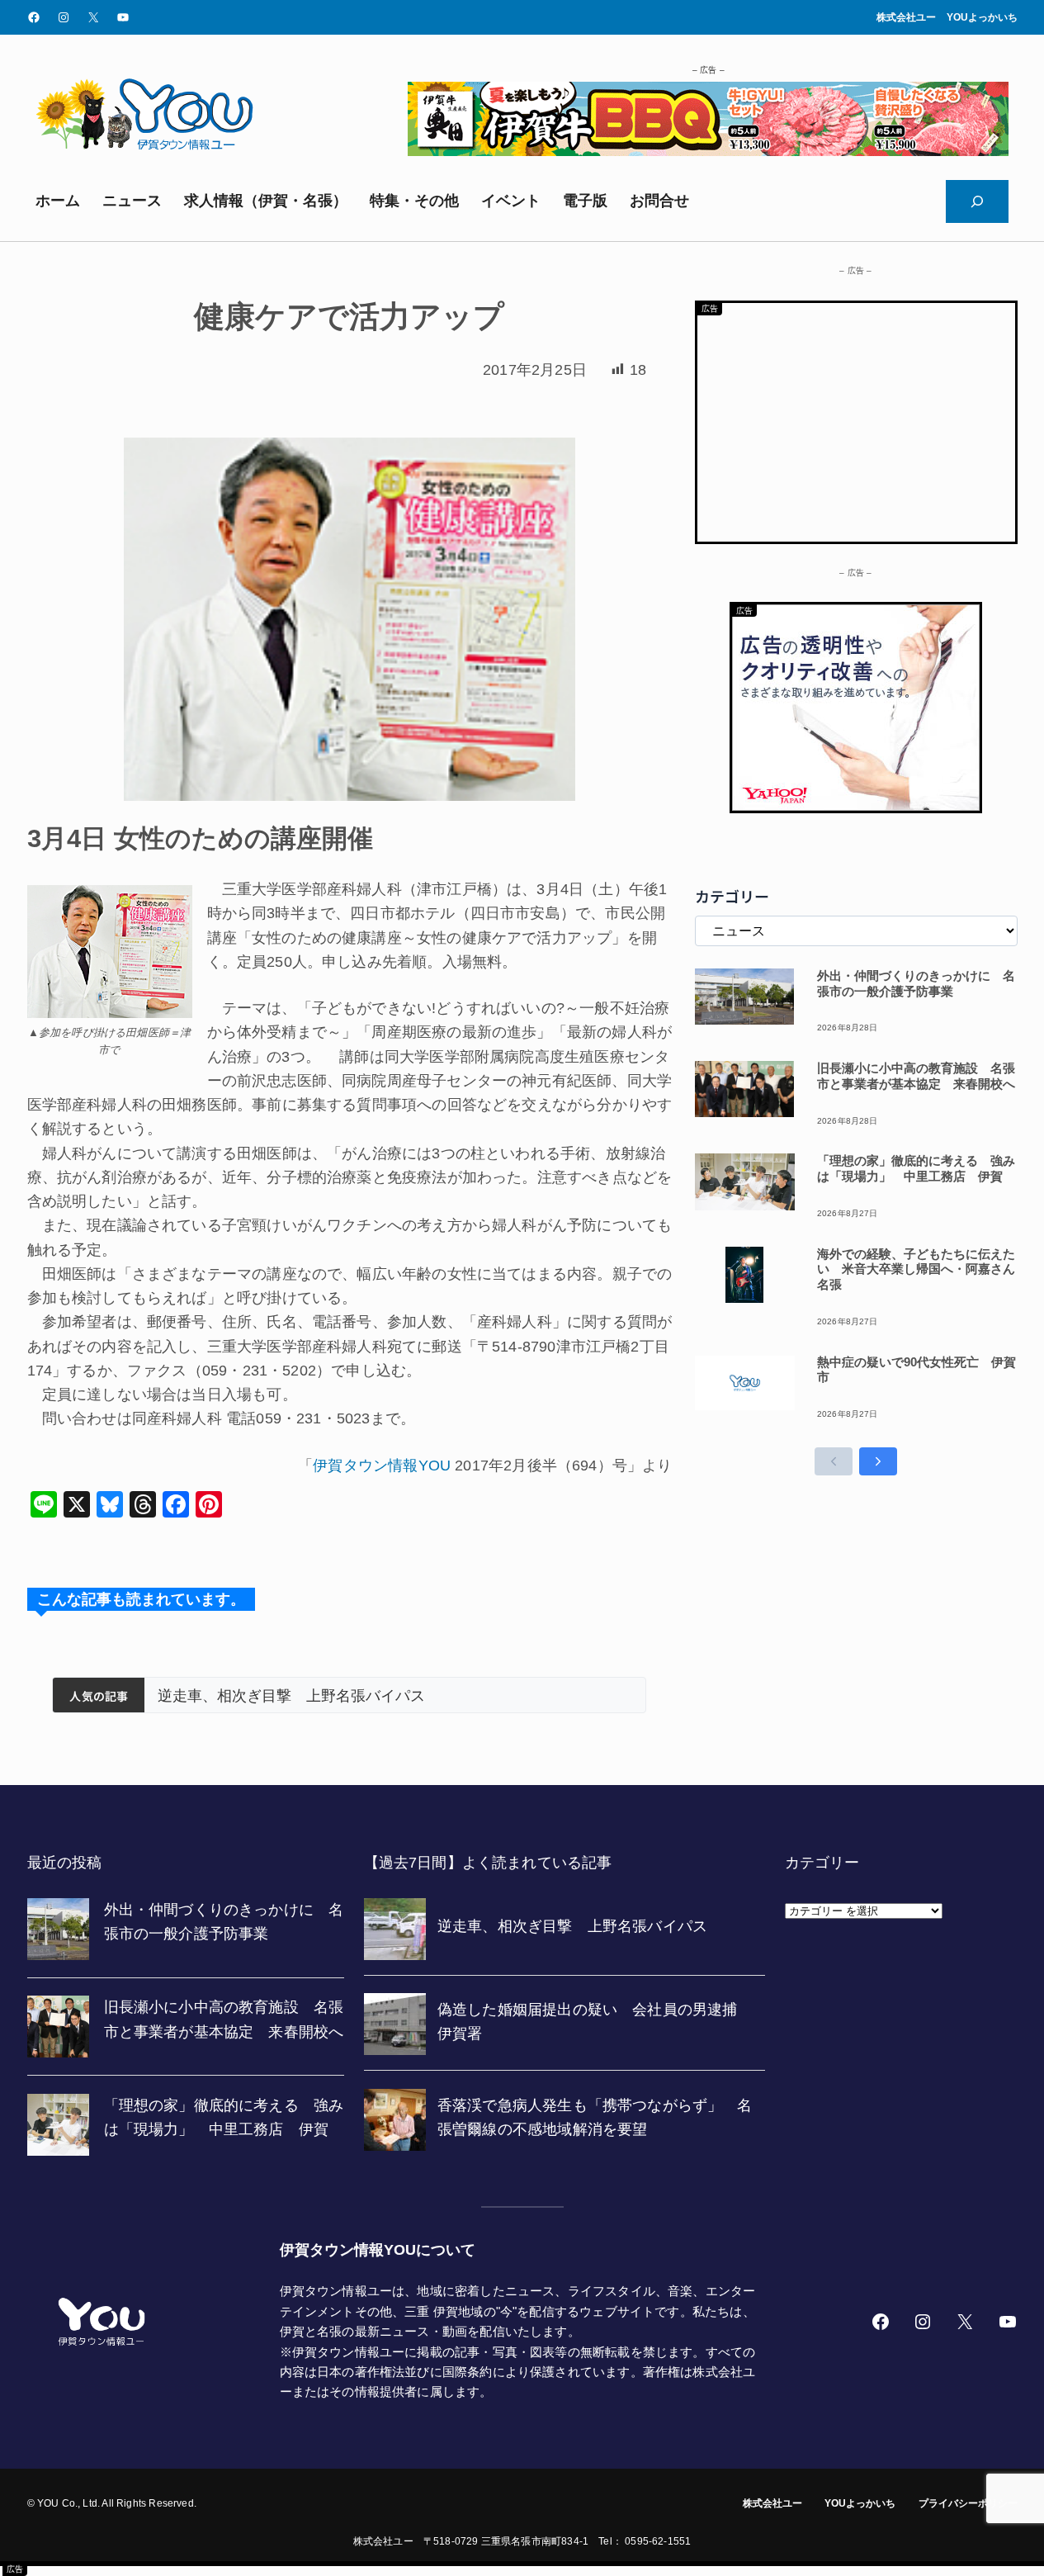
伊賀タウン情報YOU (382, 1466)
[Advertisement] (856, 419)
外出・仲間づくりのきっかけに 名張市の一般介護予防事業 (916, 983)
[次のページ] (878, 1461)
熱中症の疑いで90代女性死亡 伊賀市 (916, 1370)
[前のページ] (834, 1461)
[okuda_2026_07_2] (708, 151)
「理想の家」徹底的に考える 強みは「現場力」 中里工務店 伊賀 (916, 1168)
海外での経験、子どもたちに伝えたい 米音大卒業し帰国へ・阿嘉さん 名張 (917, 1269)
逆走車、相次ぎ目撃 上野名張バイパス (291, 1696)
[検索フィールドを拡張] (977, 201)
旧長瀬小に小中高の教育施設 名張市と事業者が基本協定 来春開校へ (916, 1076)
